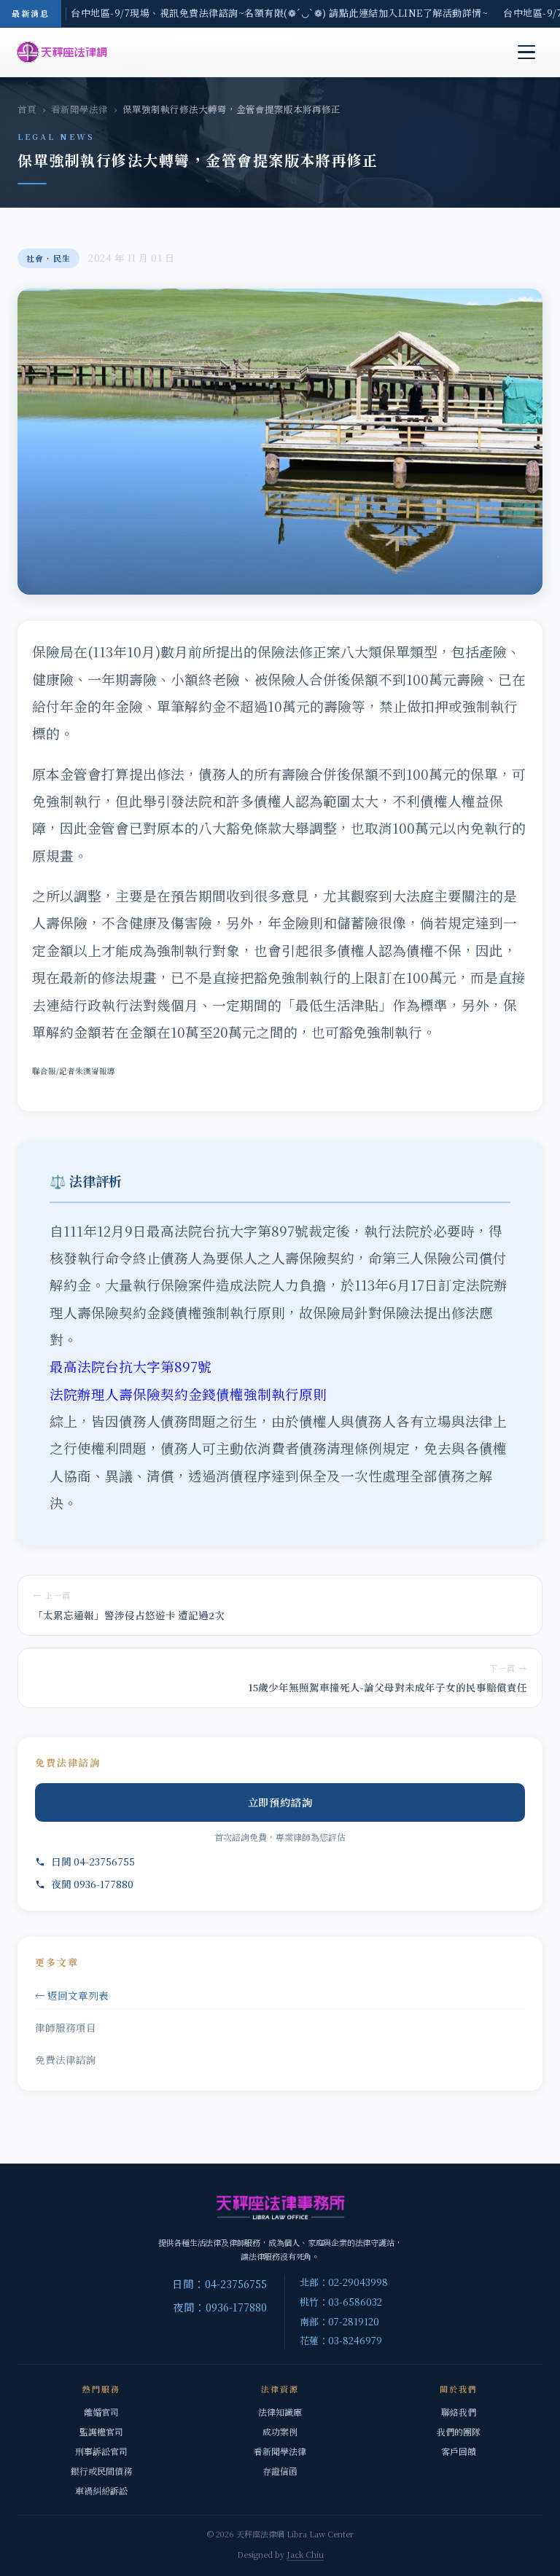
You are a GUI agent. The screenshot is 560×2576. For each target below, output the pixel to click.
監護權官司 (101, 2431)
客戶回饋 (459, 2451)
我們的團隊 (459, 2431)
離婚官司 (101, 2412)
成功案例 (280, 2431)
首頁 (27, 109)
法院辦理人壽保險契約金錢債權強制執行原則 (188, 1394)
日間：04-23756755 (219, 2283)
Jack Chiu (305, 2554)
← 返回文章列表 (72, 1995)
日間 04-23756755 (93, 1861)
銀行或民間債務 (101, 2471)
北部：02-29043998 (344, 2282)
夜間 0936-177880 (92, 1884)
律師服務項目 (66, 2027)
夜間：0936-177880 (220, 2307)
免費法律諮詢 (66, 2059)
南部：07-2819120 (339, 2321)
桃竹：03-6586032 (341, 2302)
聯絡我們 (459, 2412)
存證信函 (280, 2471)
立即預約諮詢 (280, 1802)
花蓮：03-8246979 (341, 2340)
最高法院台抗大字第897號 (131, 1366)
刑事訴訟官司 (101, 2451)
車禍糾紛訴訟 (101, 2490)
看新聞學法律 (79, 109)
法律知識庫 (280, 2412)
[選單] (526, 52)
